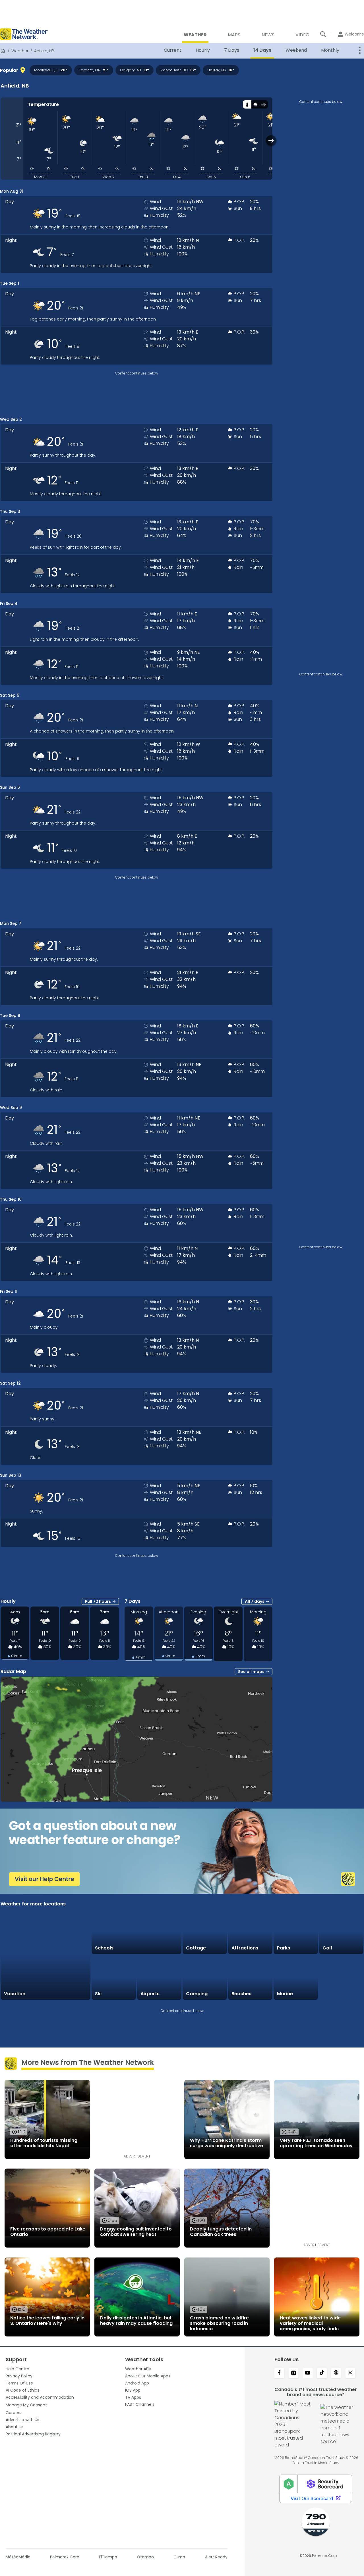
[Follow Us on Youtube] (308, 2373)
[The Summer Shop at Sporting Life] (341, 1978)
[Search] (323, 34)
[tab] (247, 104)
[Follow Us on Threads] (336, 2373)
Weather (20, 51)
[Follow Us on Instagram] (293, 2373)
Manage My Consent (26, 2405)
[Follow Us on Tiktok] (322, 2373)
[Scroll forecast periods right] (271, 141)
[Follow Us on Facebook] (279, 2373)
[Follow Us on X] (350, 2373)
